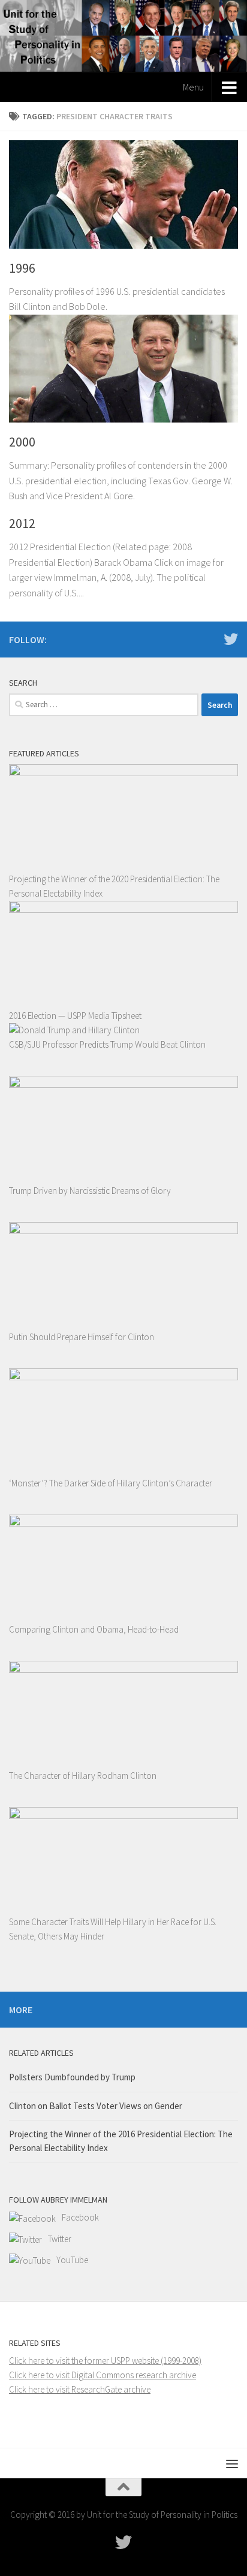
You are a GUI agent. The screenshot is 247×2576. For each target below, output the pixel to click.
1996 (22, 268)
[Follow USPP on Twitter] (231, 639)
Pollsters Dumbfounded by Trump (72, 2077)
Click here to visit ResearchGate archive (80, 2389)
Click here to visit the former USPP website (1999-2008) (105, 2361)
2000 (22, 442)
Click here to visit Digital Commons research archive (103, 2375)
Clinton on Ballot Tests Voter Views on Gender (96, 2106)
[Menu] (232, 2463)
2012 (22, 523)
